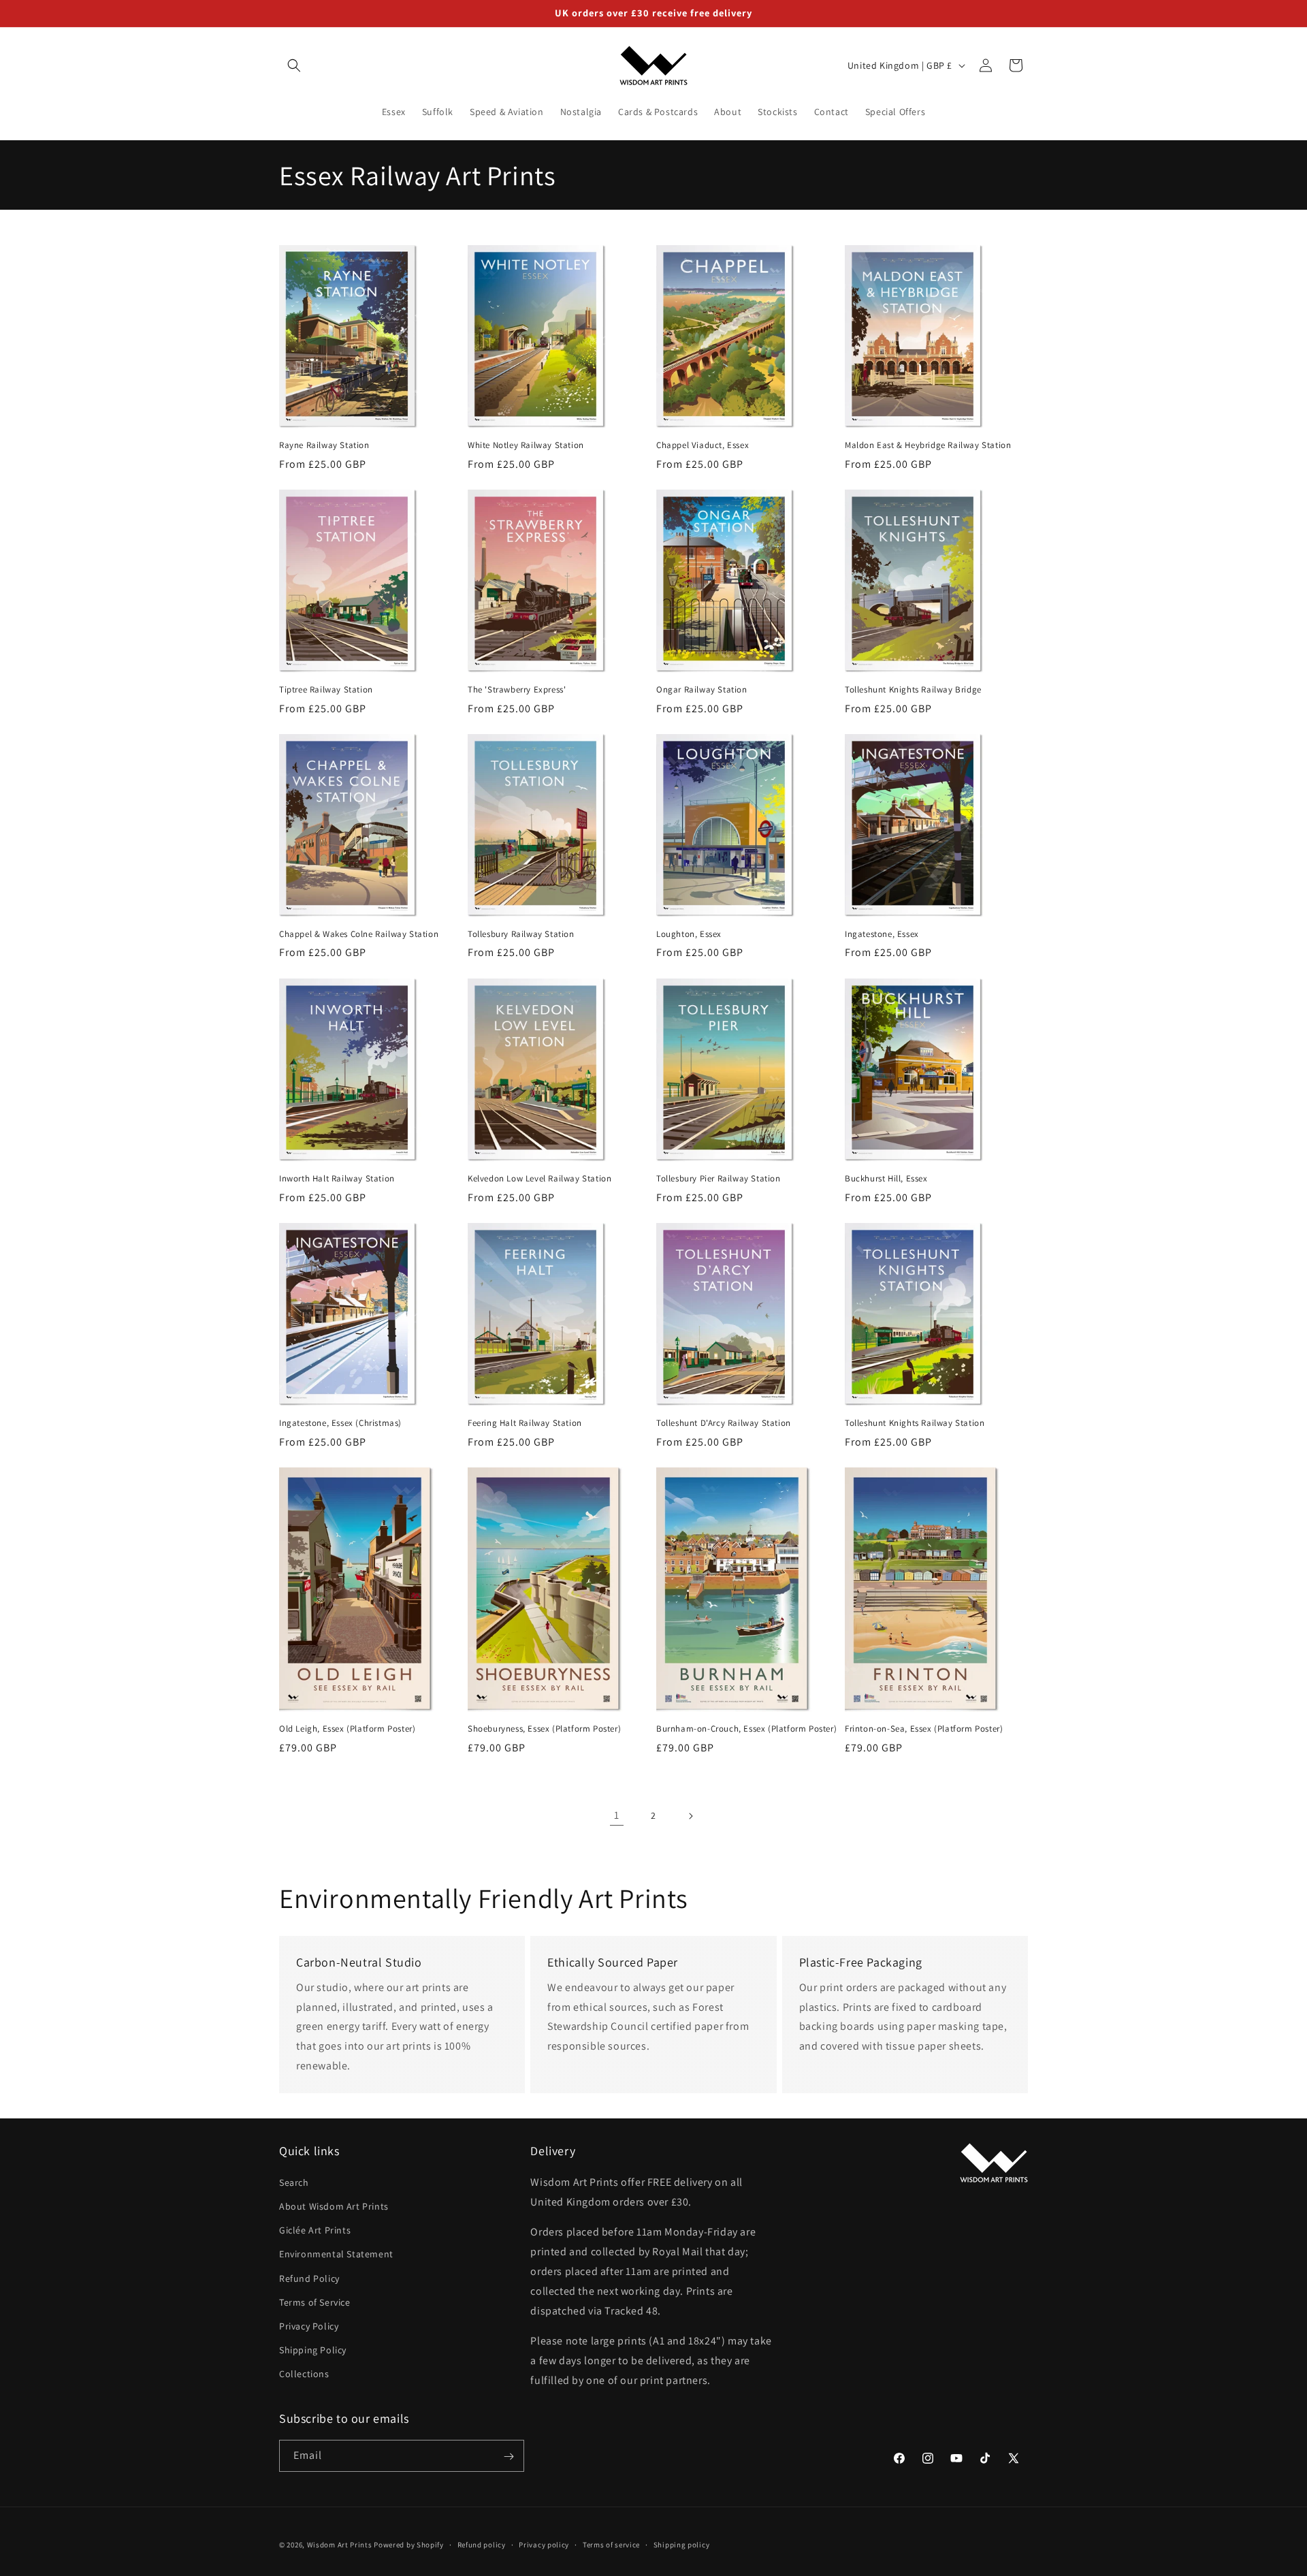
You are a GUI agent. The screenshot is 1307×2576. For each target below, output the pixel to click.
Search (294, 2182)
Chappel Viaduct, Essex (703, 445)
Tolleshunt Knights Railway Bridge (913, 690)
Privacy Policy (309, 2325)
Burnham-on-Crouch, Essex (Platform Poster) (746, 1729)
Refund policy (482, 2544)
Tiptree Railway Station (326, 690)
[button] (294, 65)
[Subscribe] (509, 2456)
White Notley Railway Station (526, 445)
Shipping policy (682, 2544)
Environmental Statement (336, 2254)
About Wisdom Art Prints (334, 2206)
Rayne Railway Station (324, 445)
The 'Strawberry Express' (517, 690)
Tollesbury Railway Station (521, 934)
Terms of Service (315, 2302)
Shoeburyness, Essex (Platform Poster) (544, 1729)
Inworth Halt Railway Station (337, 1179)
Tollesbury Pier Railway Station (719, 1179)
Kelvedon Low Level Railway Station (539, 1179)
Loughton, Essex (689, 934)
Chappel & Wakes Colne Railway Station (359, 934)
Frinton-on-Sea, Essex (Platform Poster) (924, 1729)
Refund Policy (309, 2278)
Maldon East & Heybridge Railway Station (928, 445)
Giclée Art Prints (315, 2230)
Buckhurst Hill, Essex (886, 1179)
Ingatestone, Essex (882, 934)
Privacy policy (544, 2544)
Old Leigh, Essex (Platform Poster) (347, 1729)
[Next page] (690, 1816)
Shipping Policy (313, 2350)
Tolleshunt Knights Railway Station (915, 1423)
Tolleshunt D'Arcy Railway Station (724, 1423)
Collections (304, 2374)
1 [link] (617, 1816)
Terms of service (611, 2544)
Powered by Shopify (409, 2545)
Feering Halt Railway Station (525, 1423)
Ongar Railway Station (702, 690)
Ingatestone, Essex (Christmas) (340, 1423)
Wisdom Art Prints (340, 2545)
